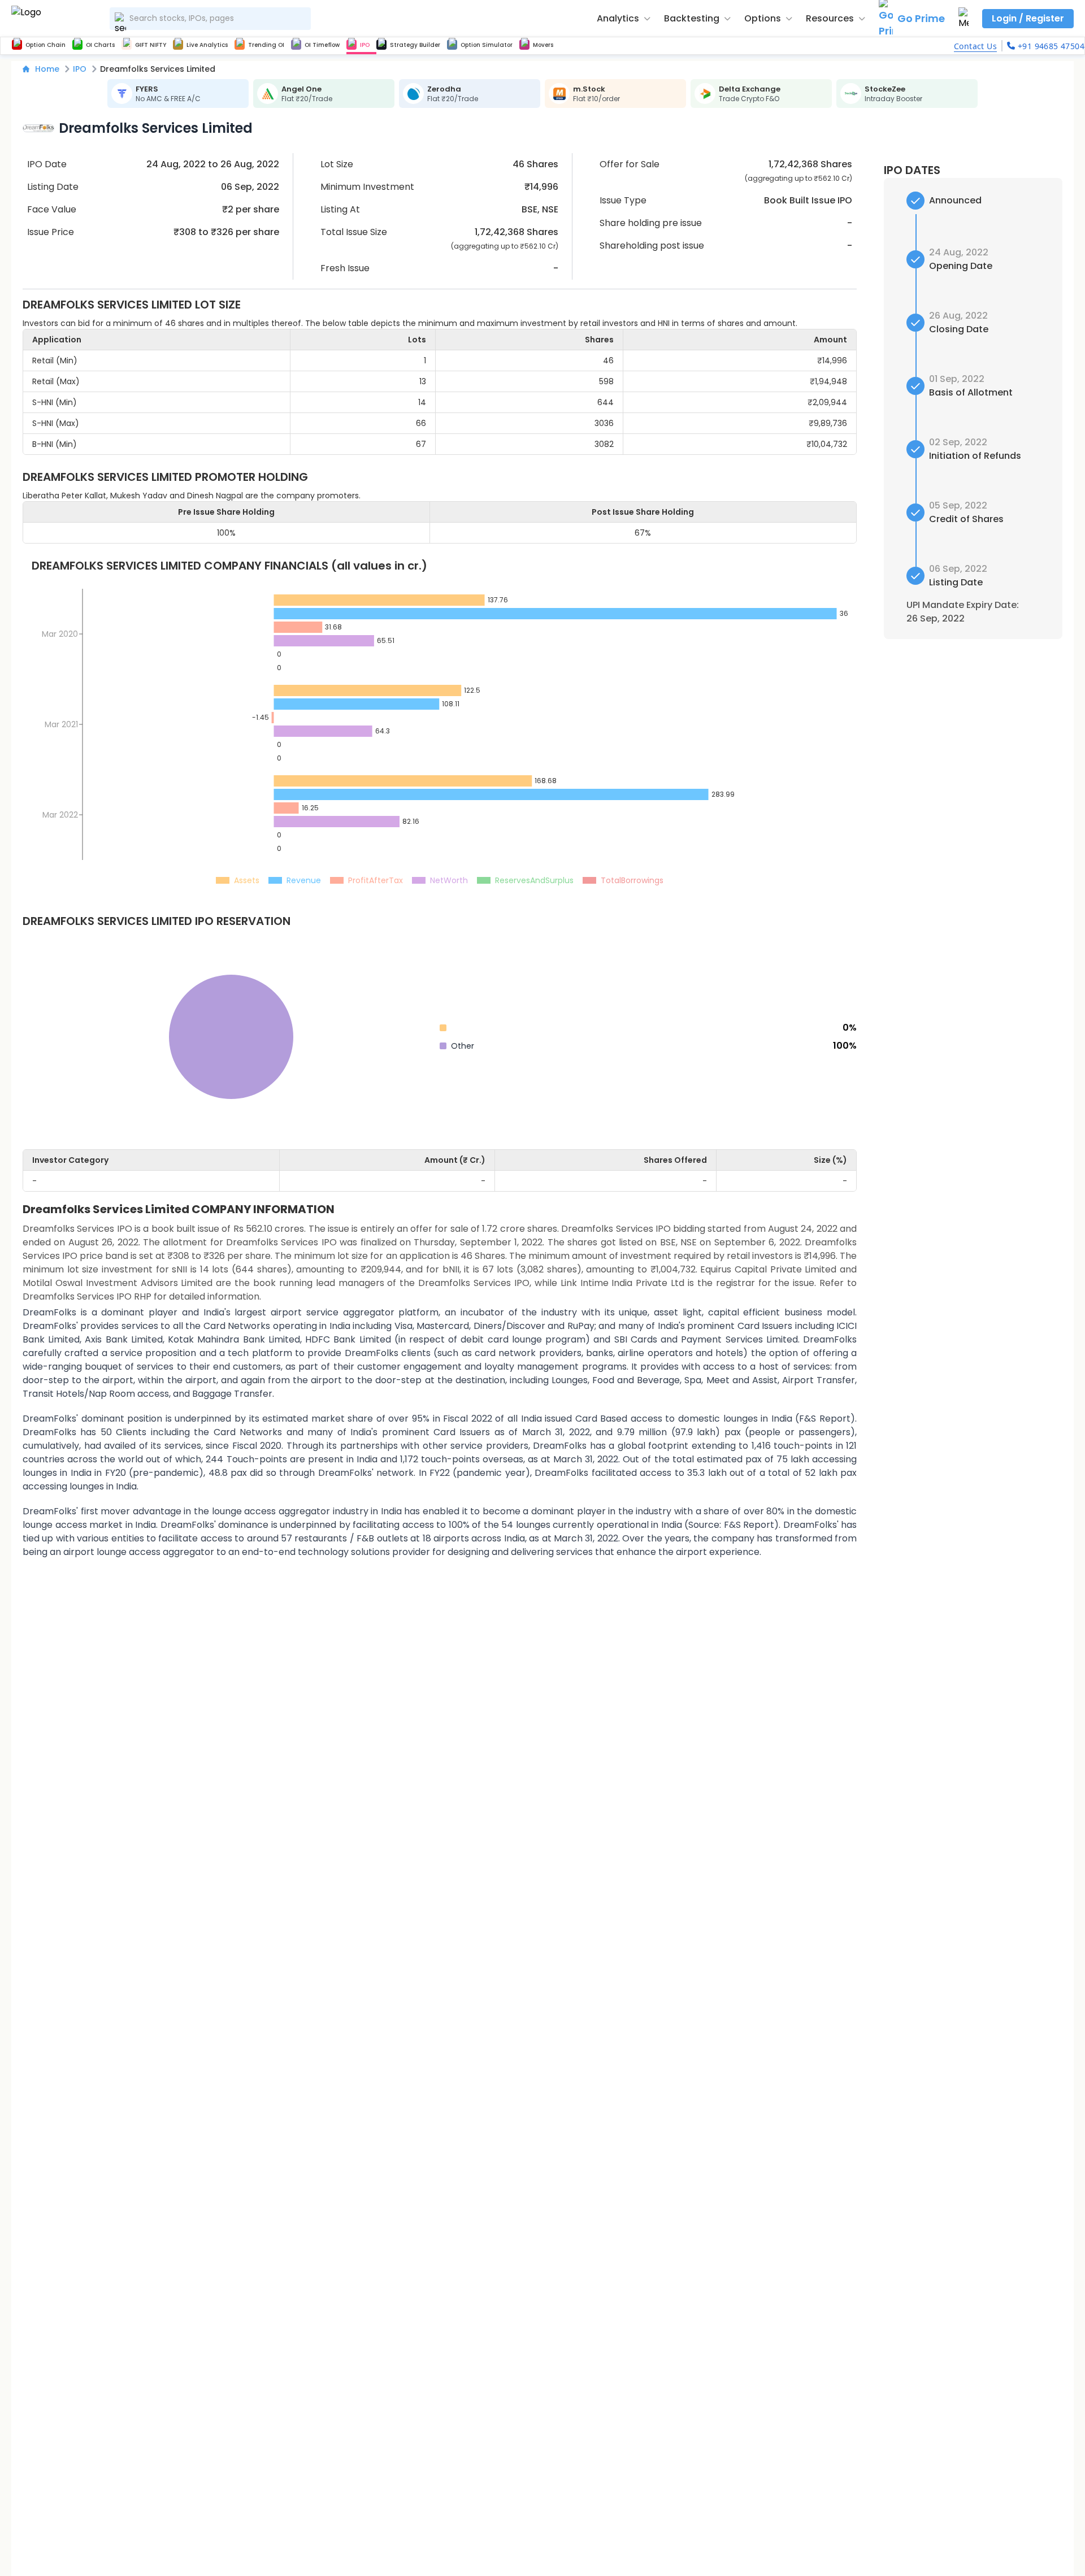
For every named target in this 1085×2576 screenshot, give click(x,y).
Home (47, 69)
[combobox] (210, 19)
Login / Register (1028, 18)
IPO (80, 69)
